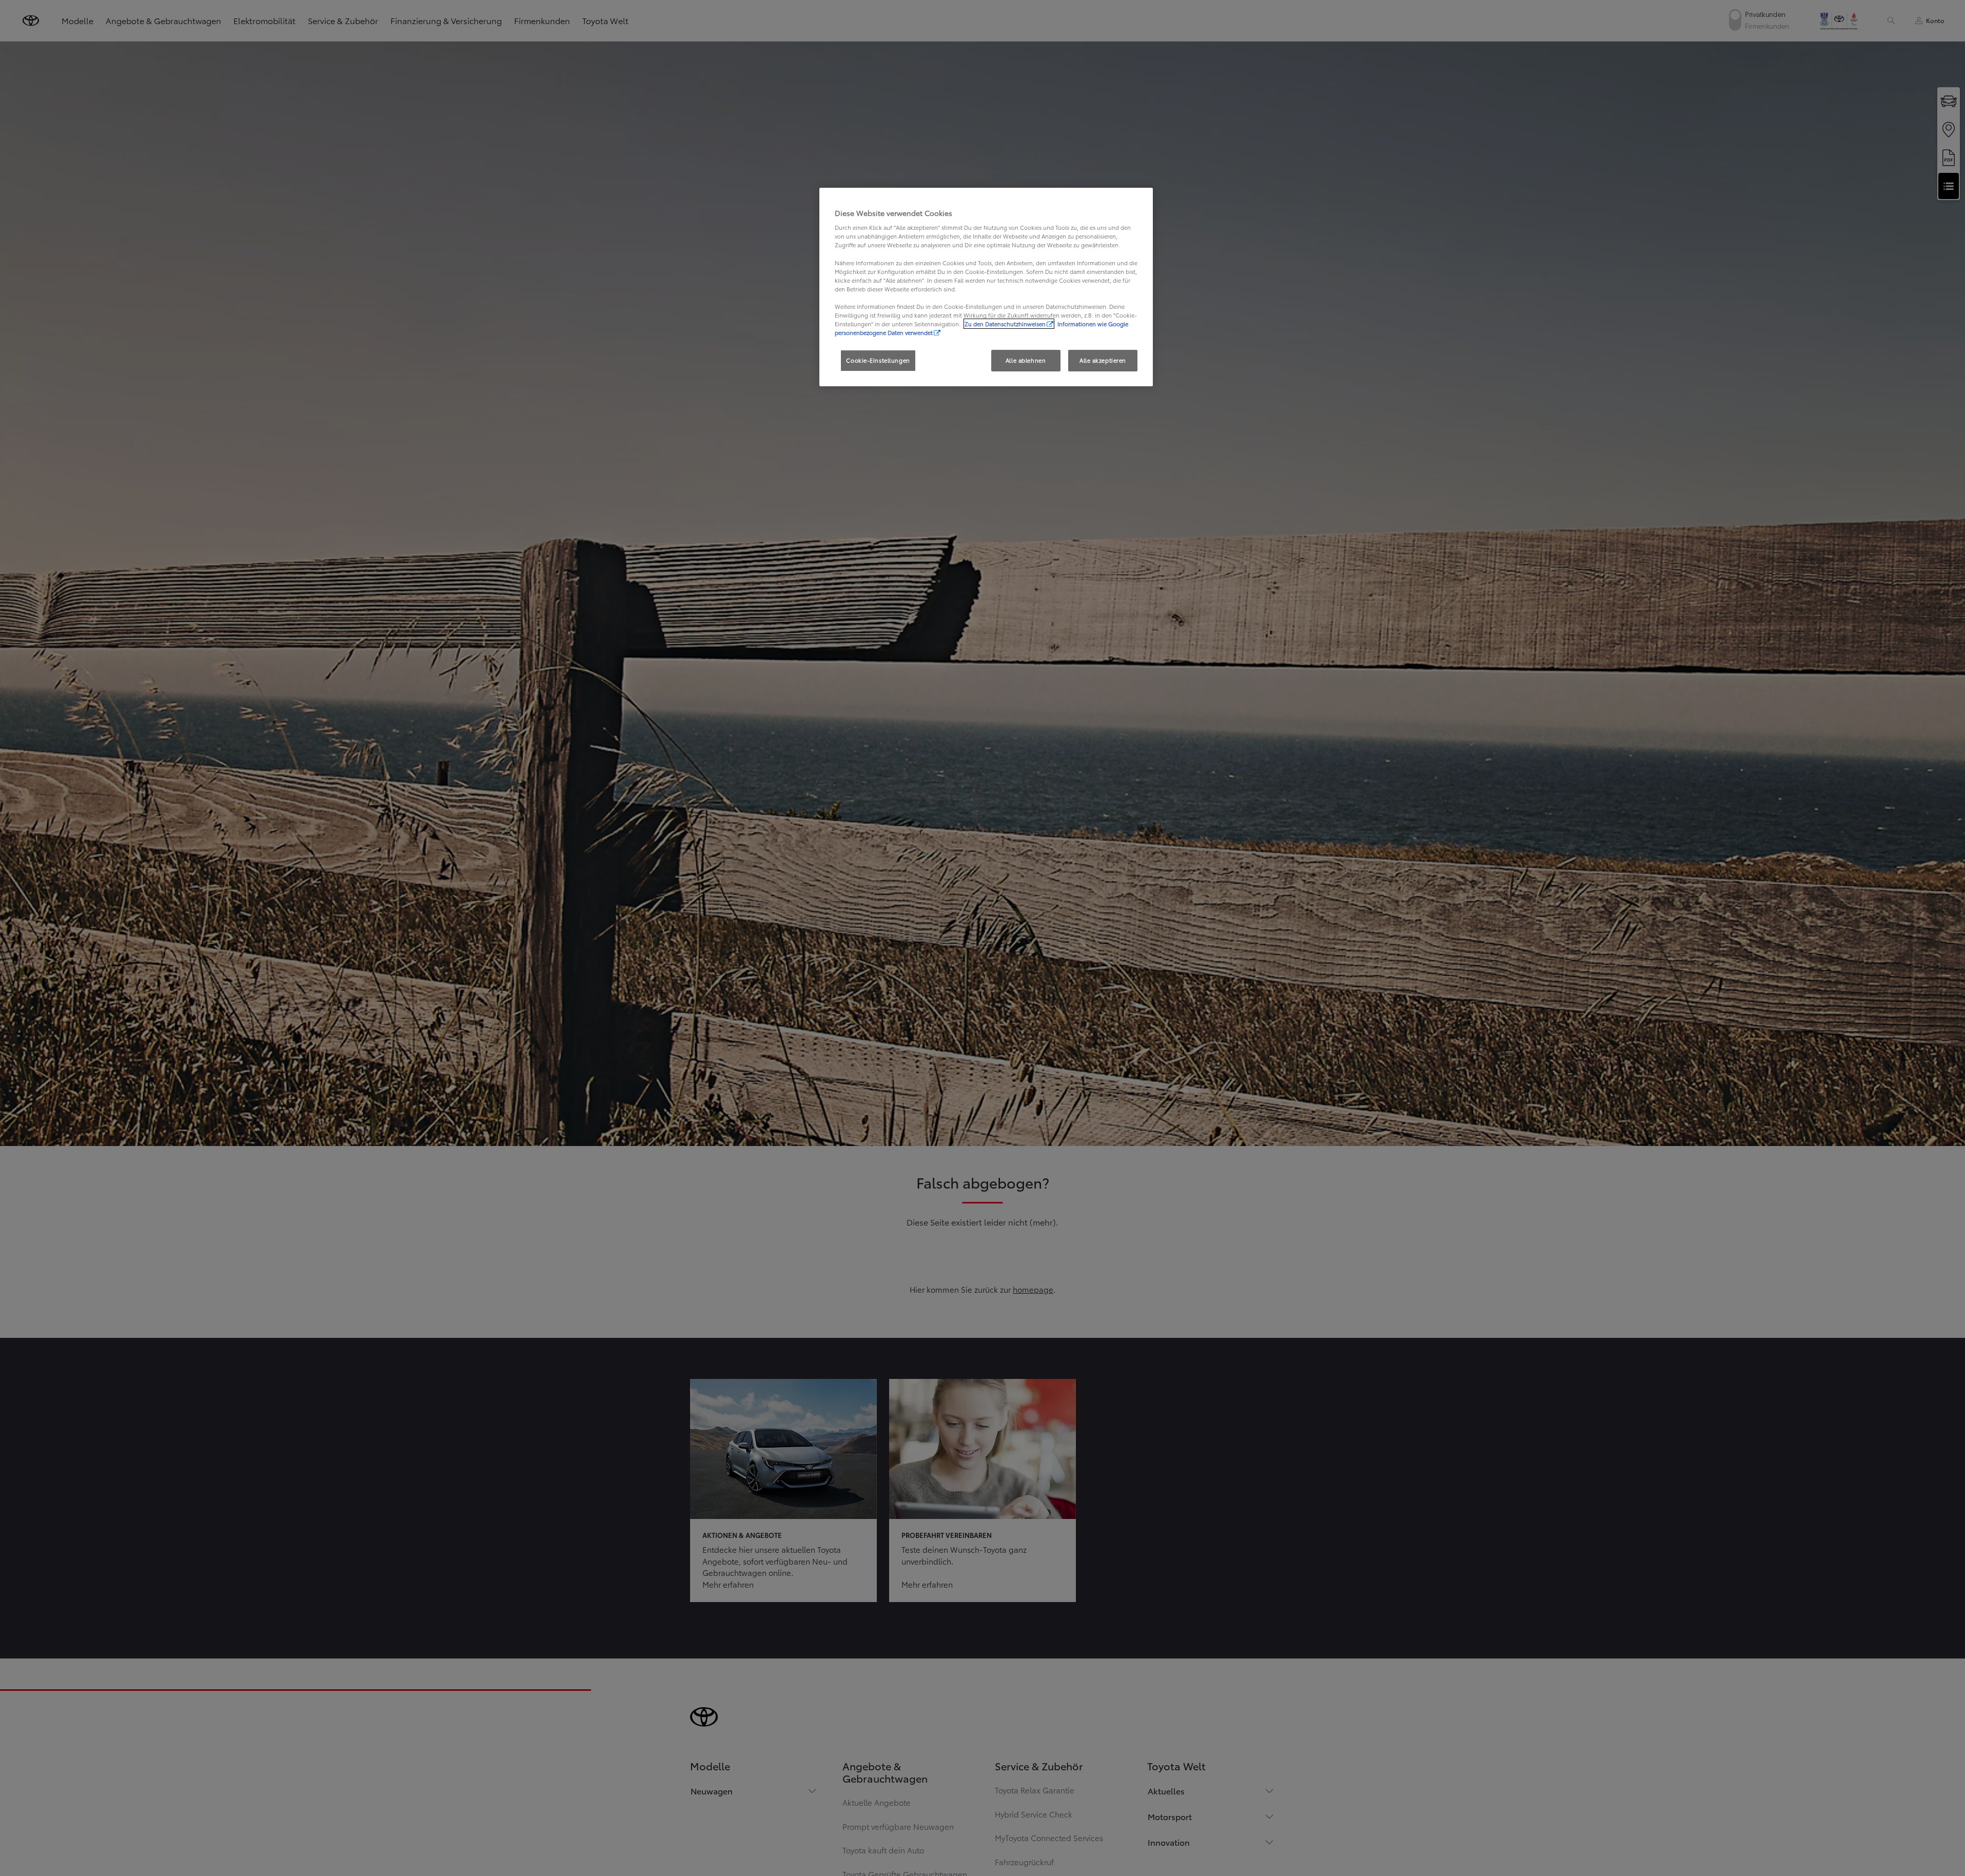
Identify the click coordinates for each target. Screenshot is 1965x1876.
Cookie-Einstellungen (878, 360)
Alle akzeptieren (1103, 360)
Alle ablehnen (1026, 360)
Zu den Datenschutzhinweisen (1005, 324)
